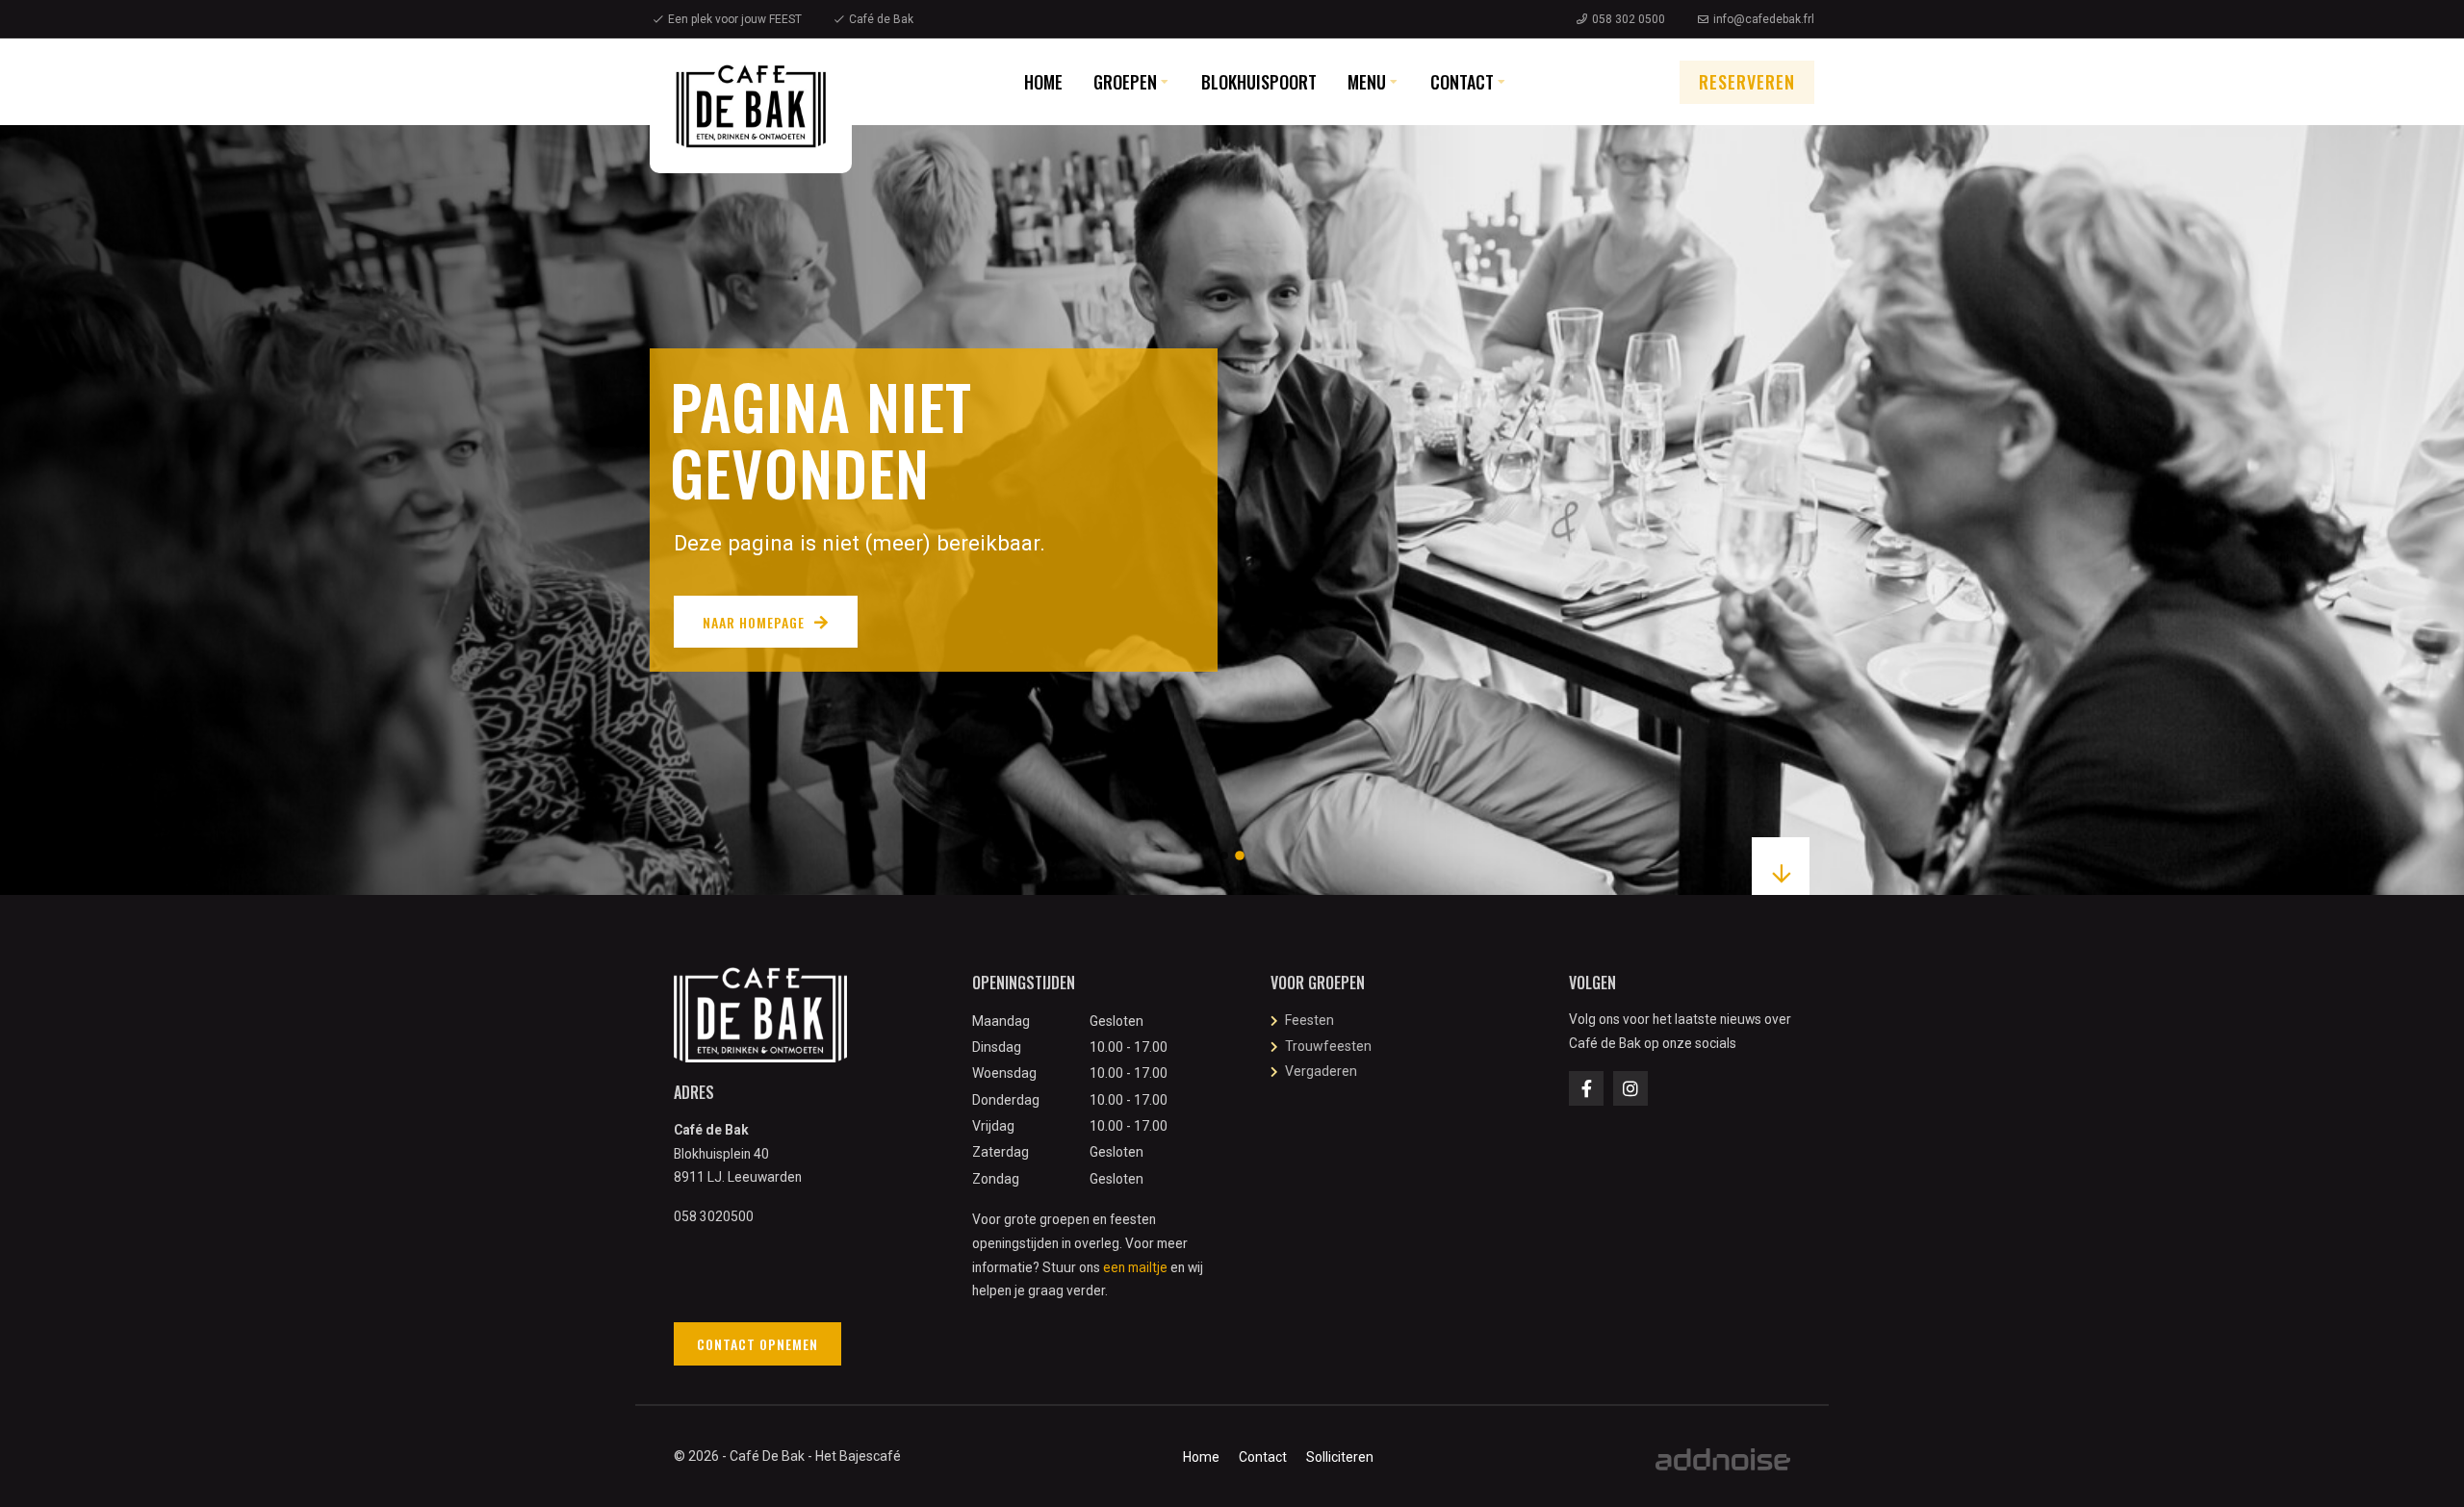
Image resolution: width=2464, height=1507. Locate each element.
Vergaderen (1321, 1071)
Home (1201, 1457)
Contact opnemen (757, 1344)
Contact (1263, 1457)
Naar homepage (754, 622)
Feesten (1309, 1020)
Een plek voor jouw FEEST (735, 19)
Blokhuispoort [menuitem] (1259, 82)
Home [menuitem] (1043, 82)
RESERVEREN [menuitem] (1747, 82)
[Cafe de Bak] (751, 106)
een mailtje (1135, 1267)
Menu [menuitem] (1367, 82)
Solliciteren (1340, 1457)
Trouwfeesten (1328, 1046)
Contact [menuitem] (1462, 82)
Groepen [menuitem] (1125, 82)
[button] (1224, 856)
